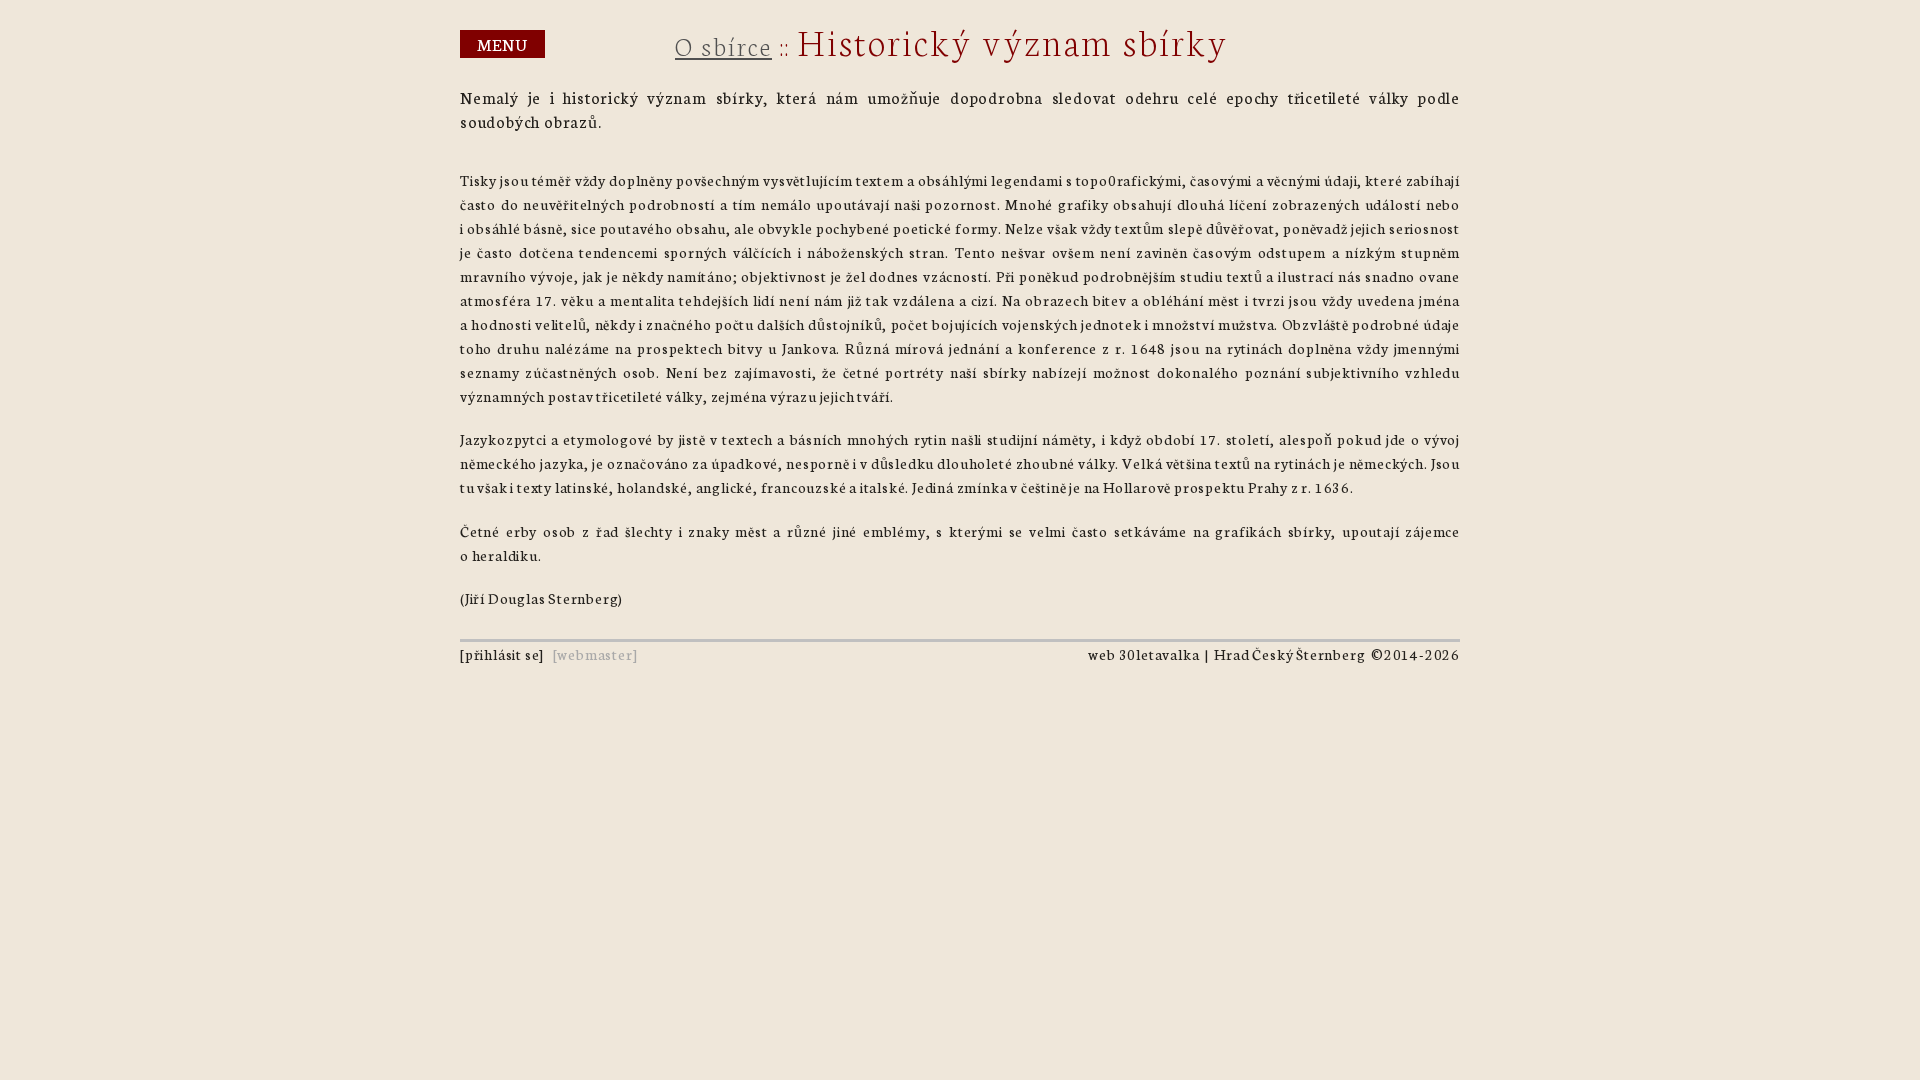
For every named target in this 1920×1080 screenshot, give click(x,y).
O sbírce (723, 45)
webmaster (594, 654)
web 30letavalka (1143, 654)
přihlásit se (502, 654)
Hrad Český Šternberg (1289, 654)
